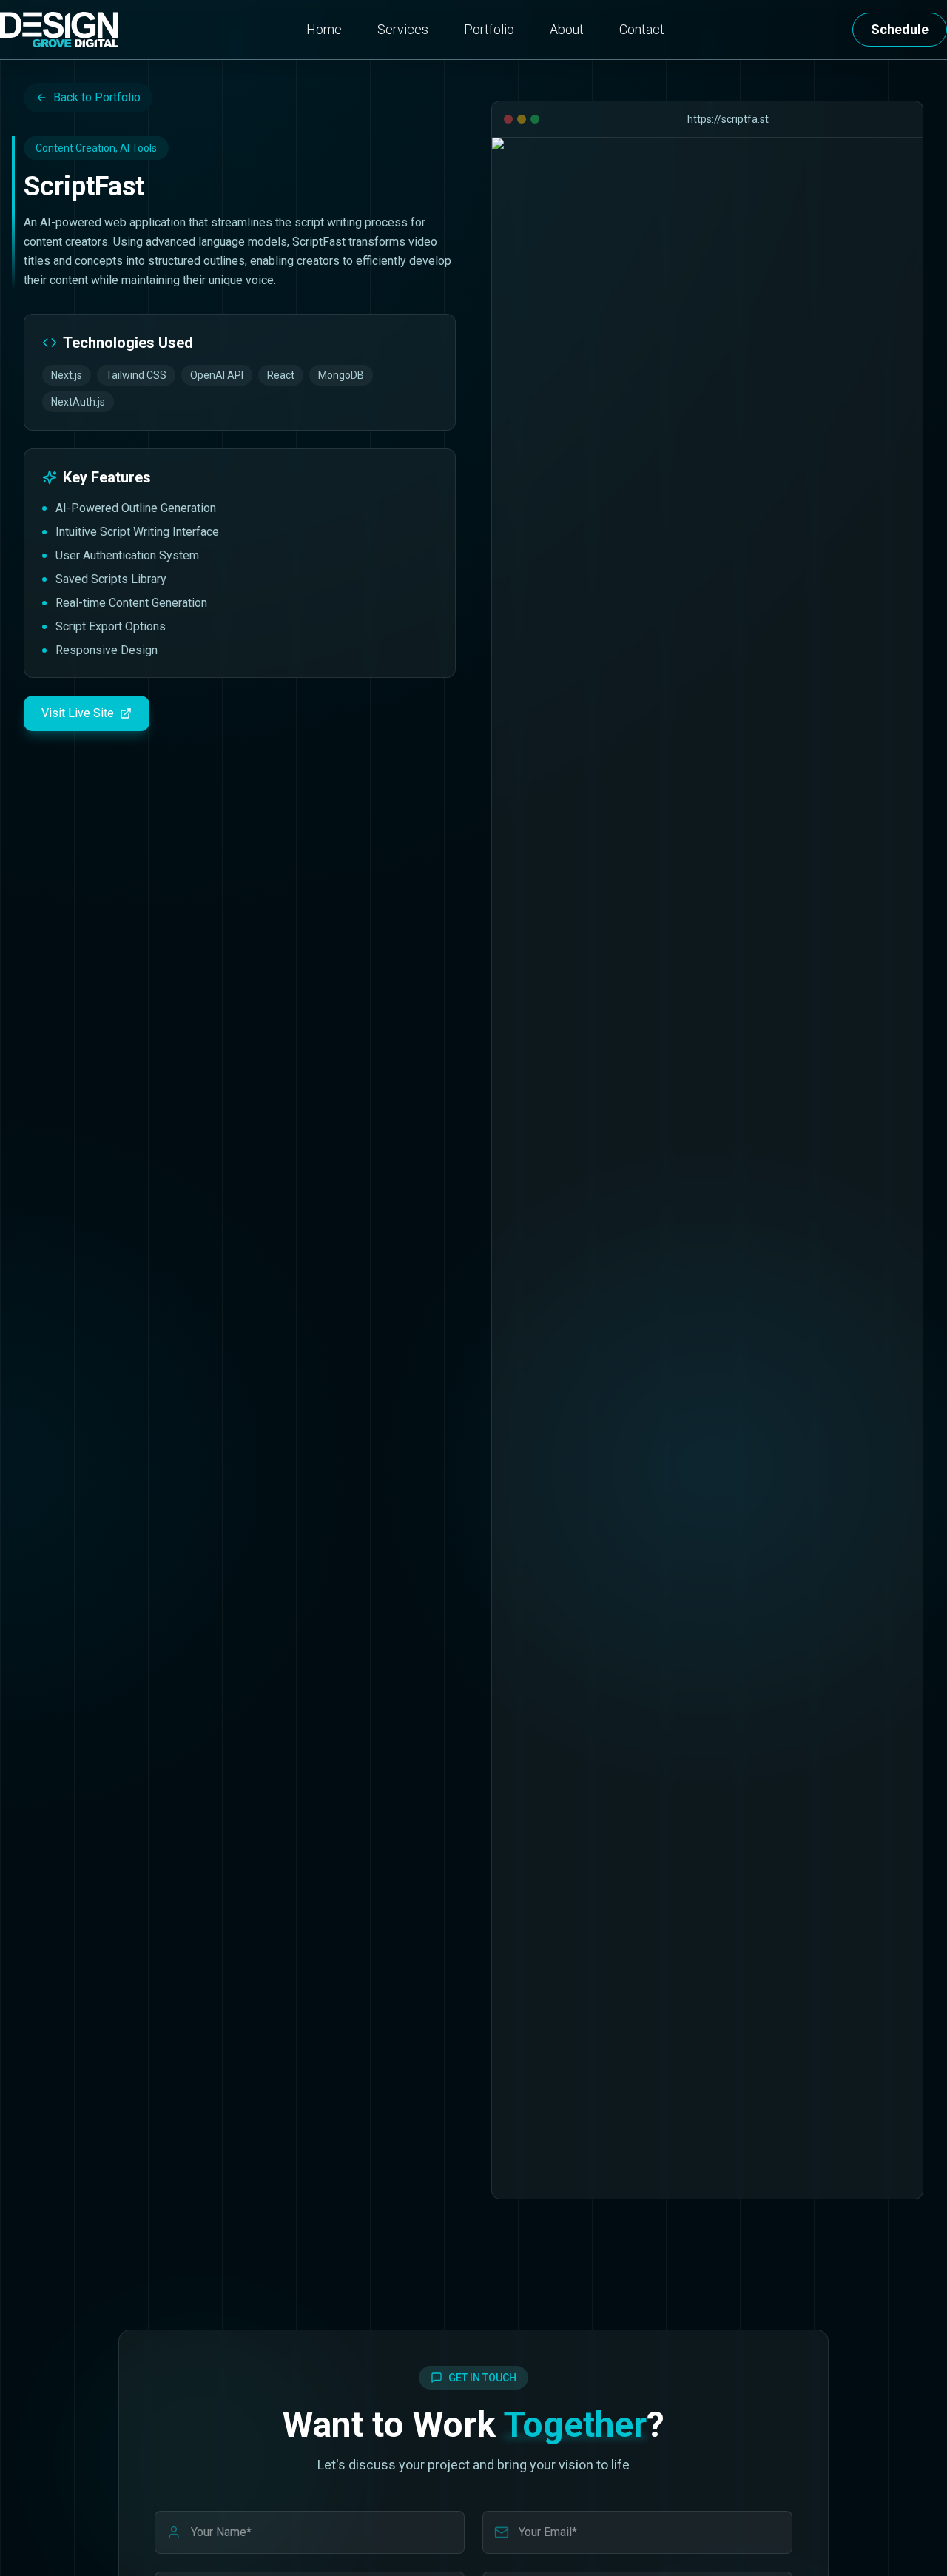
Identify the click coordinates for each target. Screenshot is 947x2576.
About (567, 29)
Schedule (900, 29)
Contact (642, 29)
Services (403, 29)
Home (324, 29)
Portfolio (489, 29)
